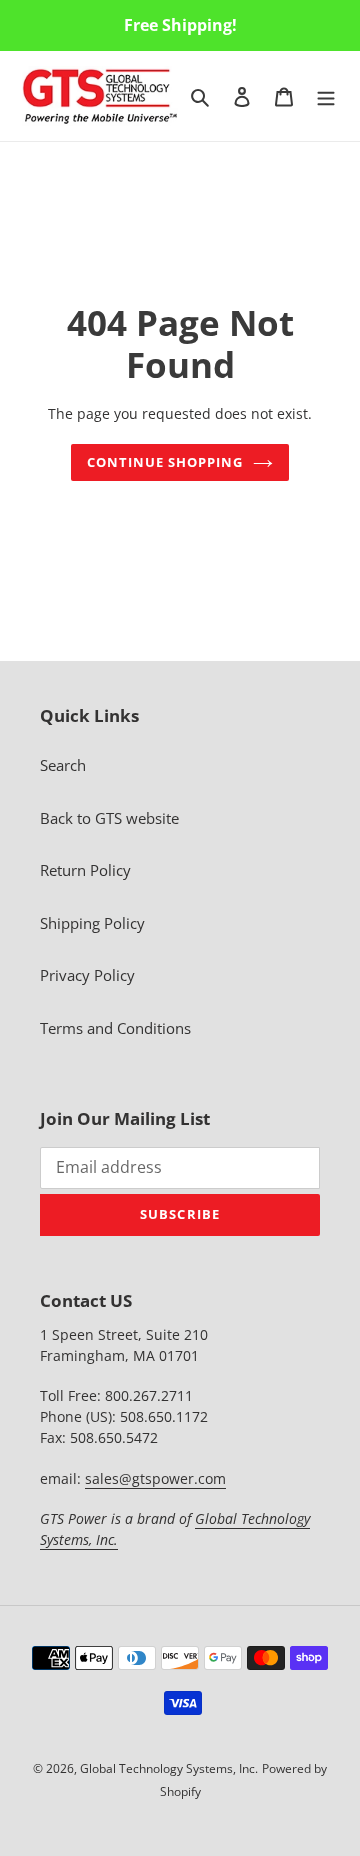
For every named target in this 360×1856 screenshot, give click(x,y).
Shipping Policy (92, 923)
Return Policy (85, 870)
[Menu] (326, 95)
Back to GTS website (109, 818)
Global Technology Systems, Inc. (169, 1768)
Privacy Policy (87, 975)
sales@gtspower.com (155, 1478)
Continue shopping (165, 462)
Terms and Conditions (115, 1028)
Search (63, 765)
